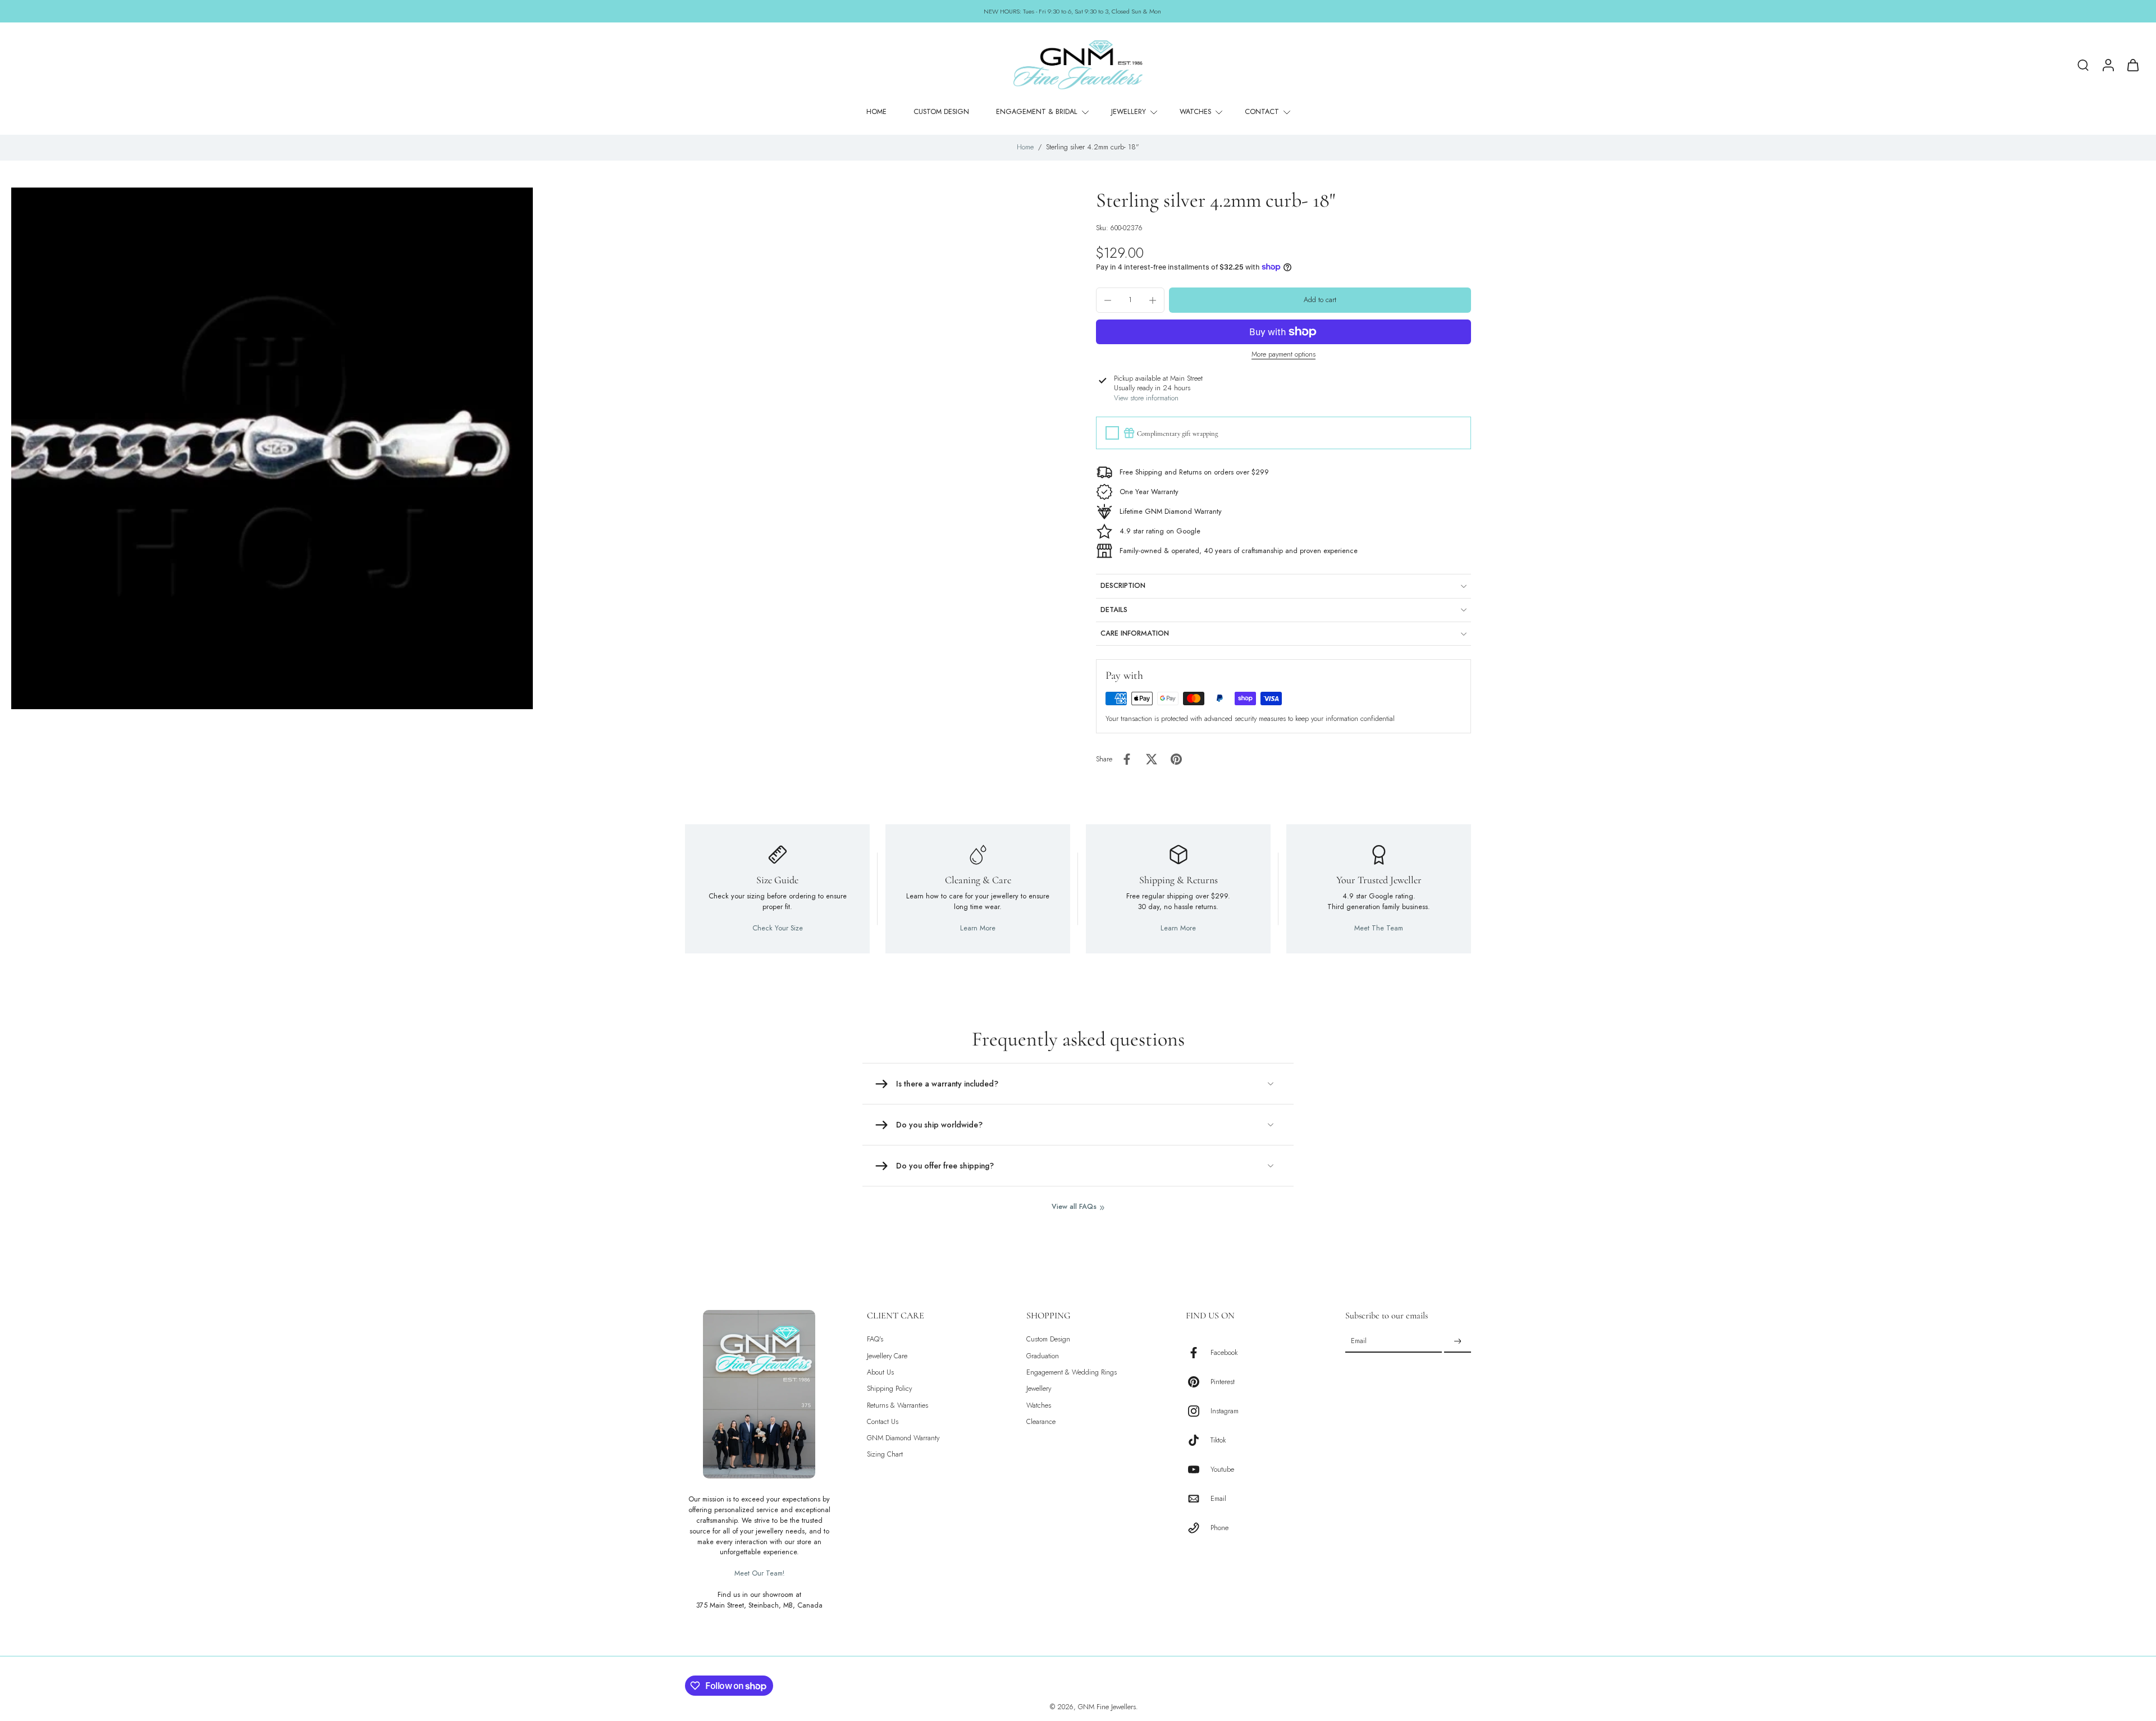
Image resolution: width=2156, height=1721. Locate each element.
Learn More (978, 928)
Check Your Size (778, 928)
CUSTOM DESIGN (941, 112)
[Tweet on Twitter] (1152, 759)
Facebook (1224, 1352)
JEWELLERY (1129, 112)
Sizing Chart (885, 1455)
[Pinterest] (1198, 1382)
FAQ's (875, 1339)
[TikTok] (1198, 1440)
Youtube (1222, 1469)
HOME (876, 112)
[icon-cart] (2132, 65)
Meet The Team (1379, 928)
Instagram (1225, 1411)
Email (1218, 1498)
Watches (1039, 1405)
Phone (1219, 1528)
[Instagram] (1198, 1411)
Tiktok (1218, 1440)
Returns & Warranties (897, 1405)
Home (1025, 147)
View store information (1146, 398)
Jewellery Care (887, 1356)
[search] (2083, 65)
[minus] (1108, 300)
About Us (880, 1373)
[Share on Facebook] (1127, 759)
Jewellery (1039, 1389)
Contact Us (883, 1422)
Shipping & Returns (1179, 880)
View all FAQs (1074, 1207)
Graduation (1043, 1356)
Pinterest (1223, 1382)
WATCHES (1195, 112)
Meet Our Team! (759, 1573)
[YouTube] (1198, 1469)
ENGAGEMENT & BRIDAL (1037, 112)
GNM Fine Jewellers (1107, 1707)
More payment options (1283, 355)
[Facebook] (1198, 1353)
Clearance (1041, 1422)
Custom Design (1048, 1339)
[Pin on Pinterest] (1176, 759)
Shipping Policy (889, 1389)
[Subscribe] (1458, 1341)
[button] (1320, 300)
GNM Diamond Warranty (903, 1438)
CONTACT (1262, 112)
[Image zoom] (272, 448)
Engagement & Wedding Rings (1072, 1373)
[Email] (1198, 1499)
